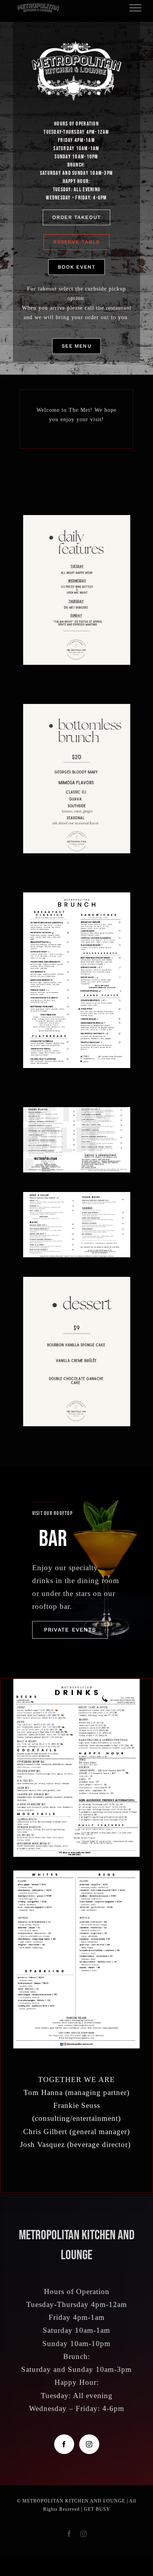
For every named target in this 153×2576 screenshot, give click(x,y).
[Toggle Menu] (136, 8)
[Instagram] (89, 2444)
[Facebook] (64, 2444)
